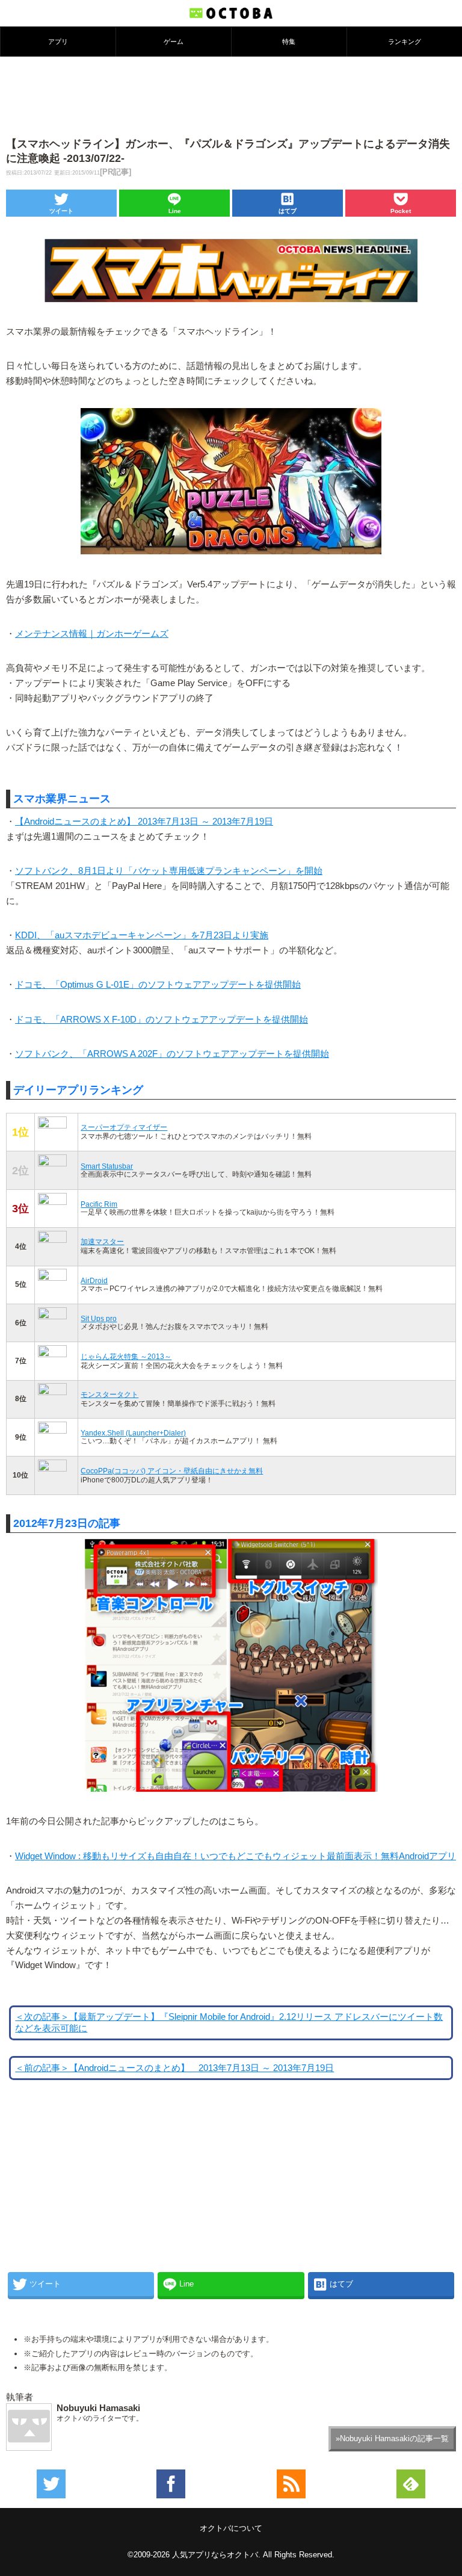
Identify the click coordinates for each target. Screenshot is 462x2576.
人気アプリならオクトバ (215, 2555)
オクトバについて (231, 2528)
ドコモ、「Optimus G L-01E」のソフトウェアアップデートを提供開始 (158, 985)
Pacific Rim (99, 1204)
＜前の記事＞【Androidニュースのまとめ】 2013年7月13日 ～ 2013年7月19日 (174, 2068)
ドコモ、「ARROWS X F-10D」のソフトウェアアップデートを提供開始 (162, 1020)
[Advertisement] (231, 96)
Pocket (401, 211)
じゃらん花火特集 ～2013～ (126, 1356)
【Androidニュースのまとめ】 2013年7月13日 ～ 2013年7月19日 (144, 822)
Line (175, 211)
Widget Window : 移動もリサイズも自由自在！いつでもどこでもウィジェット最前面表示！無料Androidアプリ (236, 1856)
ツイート (61, 211)
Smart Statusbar (107, 1166)
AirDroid (94, 1280)
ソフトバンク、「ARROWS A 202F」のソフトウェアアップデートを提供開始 (172, 1054)
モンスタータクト (109, 1394)
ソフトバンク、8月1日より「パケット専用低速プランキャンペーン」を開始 (169, 871)
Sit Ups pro (99, 1318)
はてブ (288, 211)
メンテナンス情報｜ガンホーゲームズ (92, 634)
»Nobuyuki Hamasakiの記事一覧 (392, 2438)
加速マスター (102, 1241)
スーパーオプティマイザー (124, 1127)
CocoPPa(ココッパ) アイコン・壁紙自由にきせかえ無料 (172, 1471)
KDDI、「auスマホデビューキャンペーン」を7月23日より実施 (142, 935)
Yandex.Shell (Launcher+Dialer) (133, 1433)
